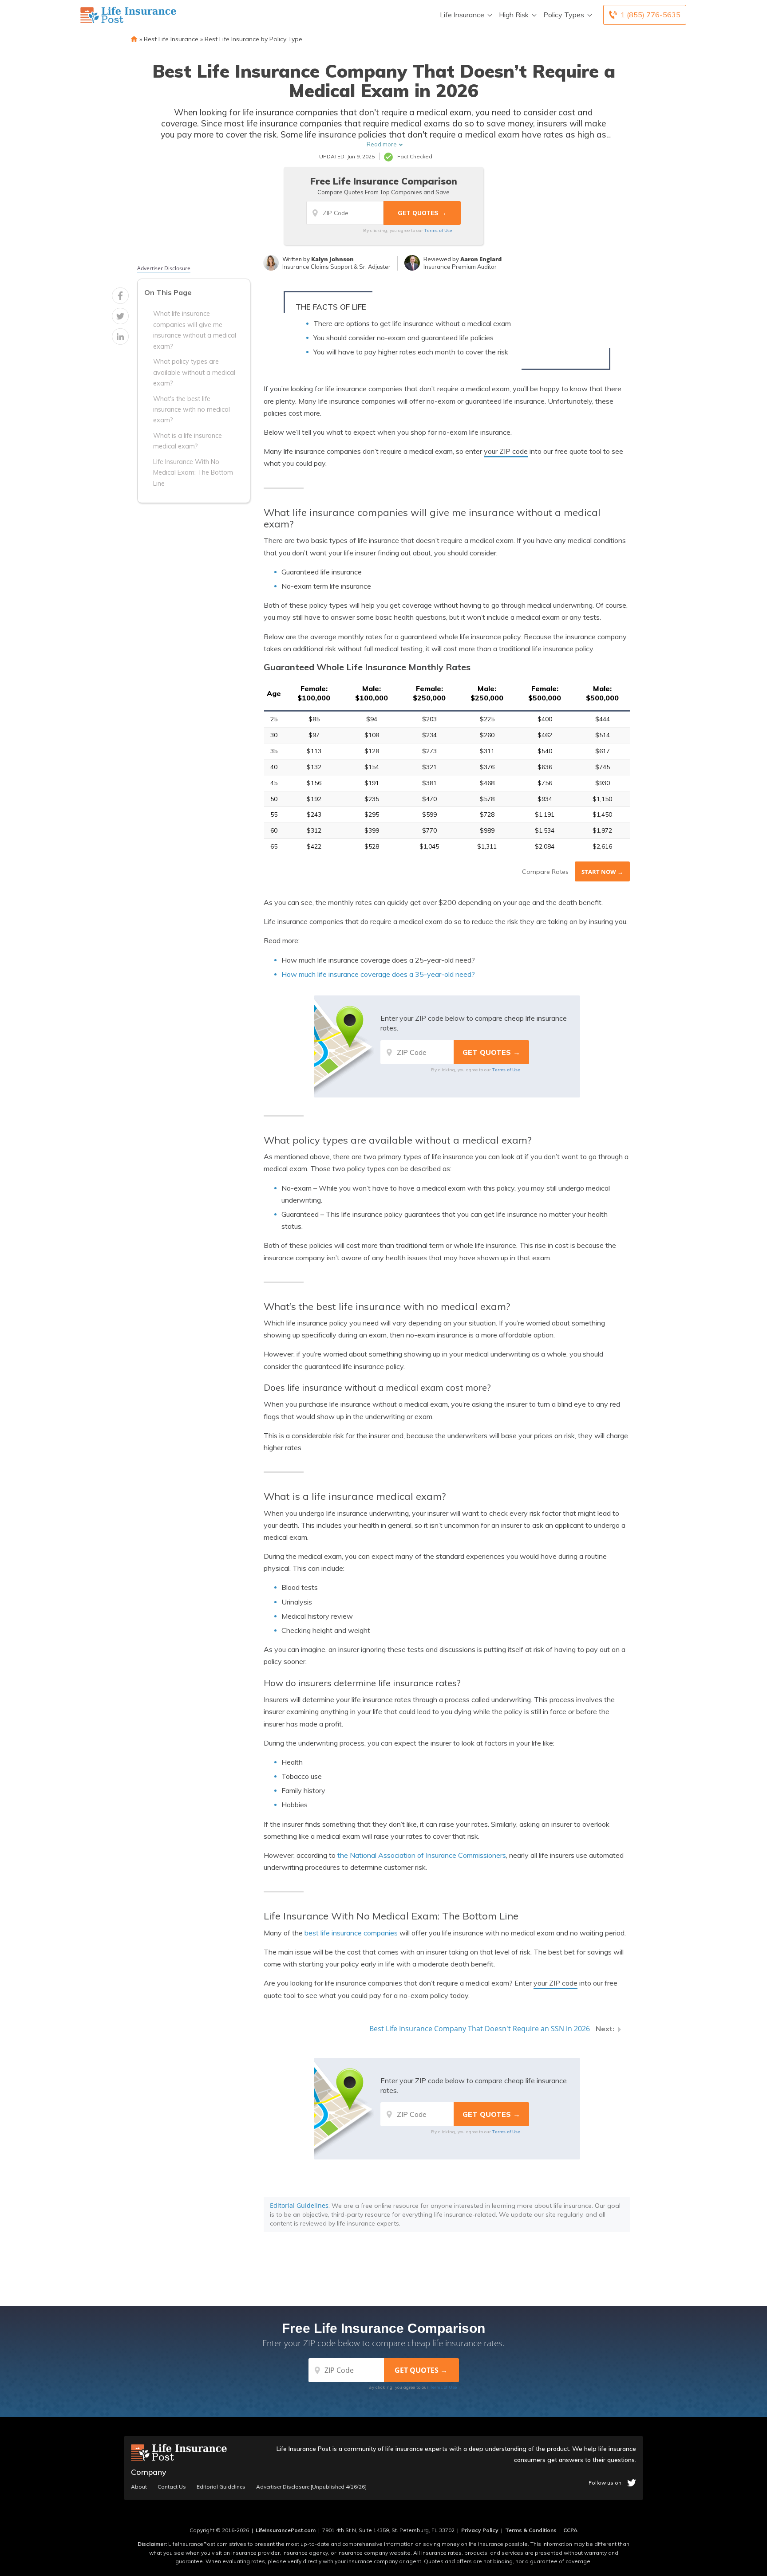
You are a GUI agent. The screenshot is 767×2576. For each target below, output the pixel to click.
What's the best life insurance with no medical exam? (192, 409)
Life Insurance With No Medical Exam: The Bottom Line (193, 472)
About (139, 2487)
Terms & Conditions (531, 2530)
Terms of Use (438, 230)
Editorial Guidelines (299, 2205)
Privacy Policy (480, 2530)
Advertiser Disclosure (164, 268)
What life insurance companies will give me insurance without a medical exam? (195, 330)
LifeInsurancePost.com (286, 2530)
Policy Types (564, 15)
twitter (632, 2483)
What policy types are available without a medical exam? (194, 372)
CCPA (570, 2530)
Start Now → (602, 872)
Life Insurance (462, 15)
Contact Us (172, 2487)
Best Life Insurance (171, 39)
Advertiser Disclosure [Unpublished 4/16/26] (311, 2487)
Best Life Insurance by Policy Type (253, 39)
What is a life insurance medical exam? (188, 440)
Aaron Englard (481, 259)
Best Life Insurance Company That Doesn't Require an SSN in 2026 (480, 2029)
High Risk (514, 15)
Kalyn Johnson (332, 259)
